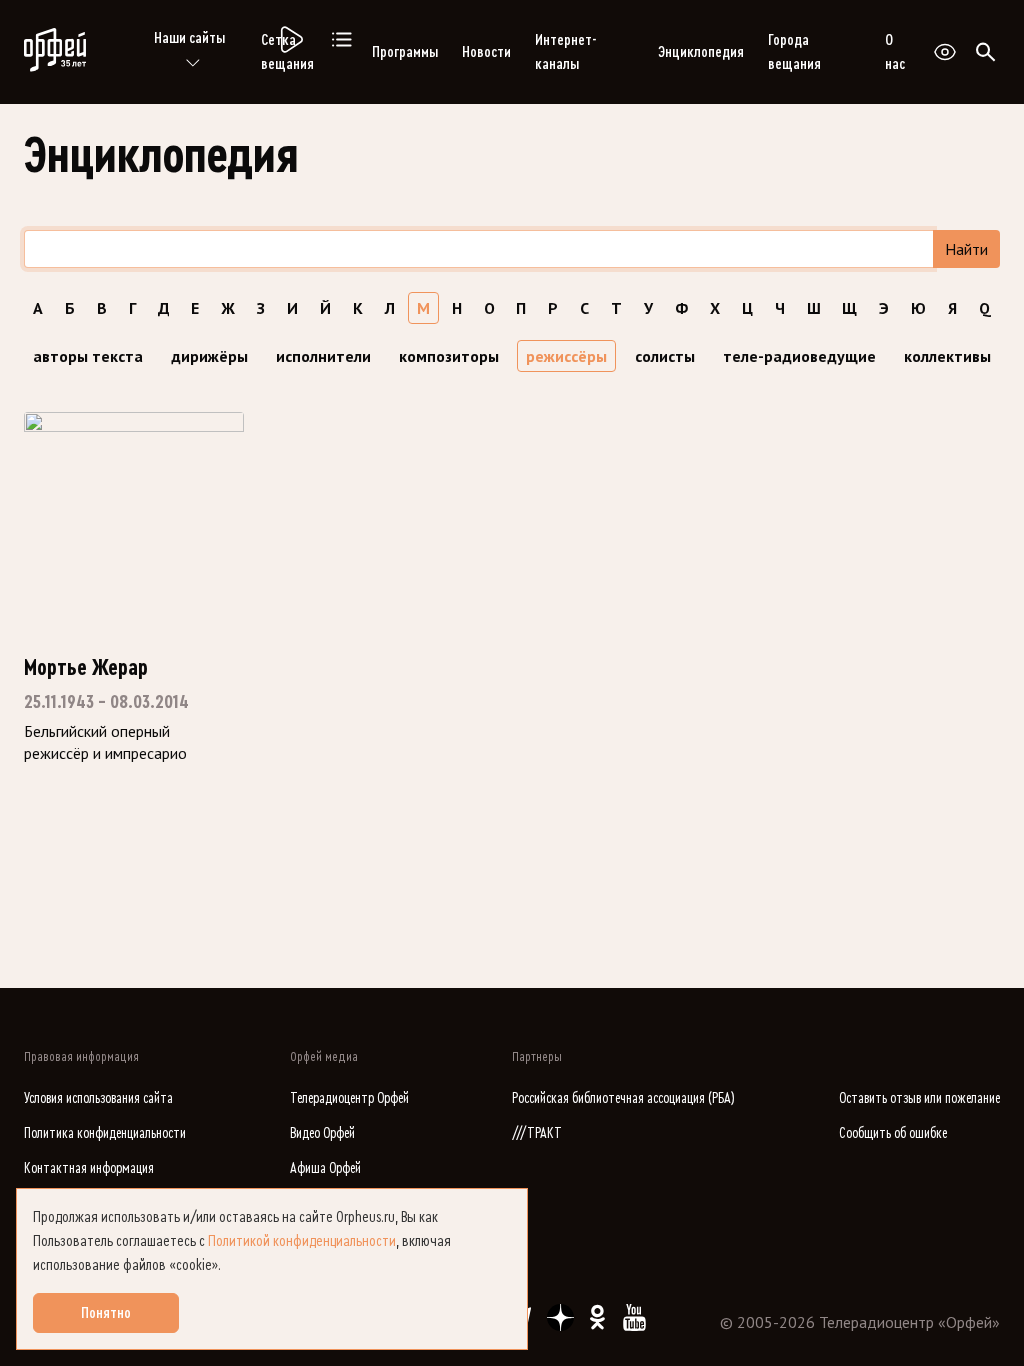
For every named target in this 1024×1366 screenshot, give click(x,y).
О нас (895, 52)
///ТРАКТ (537, 1133)
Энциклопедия (701, 52)
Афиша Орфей (325, 1168)
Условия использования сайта (98, 1098)
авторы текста (88, 356)
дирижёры (209, 356)
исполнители (323, 356)
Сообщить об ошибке (893, 1133)
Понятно (106, 1313)
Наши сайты (189, 38)
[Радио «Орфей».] (290, 40)
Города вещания (794, 52)
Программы (405, 52)
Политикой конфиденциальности (302, 1241)
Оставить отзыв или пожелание (919, 1098)
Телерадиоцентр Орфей (349, 1098)
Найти (966, 249)
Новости (486, 52)
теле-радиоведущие (799, 356)
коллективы (947, 356)
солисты (665, 356)
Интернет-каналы (565, 52)
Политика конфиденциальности (105, 1133)
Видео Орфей (322, 1133)
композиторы (449, 356)
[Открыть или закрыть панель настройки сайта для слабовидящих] (945, 52)
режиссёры (566, 356)
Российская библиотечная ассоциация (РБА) (623, 1098)
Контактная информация (89, 1168)
